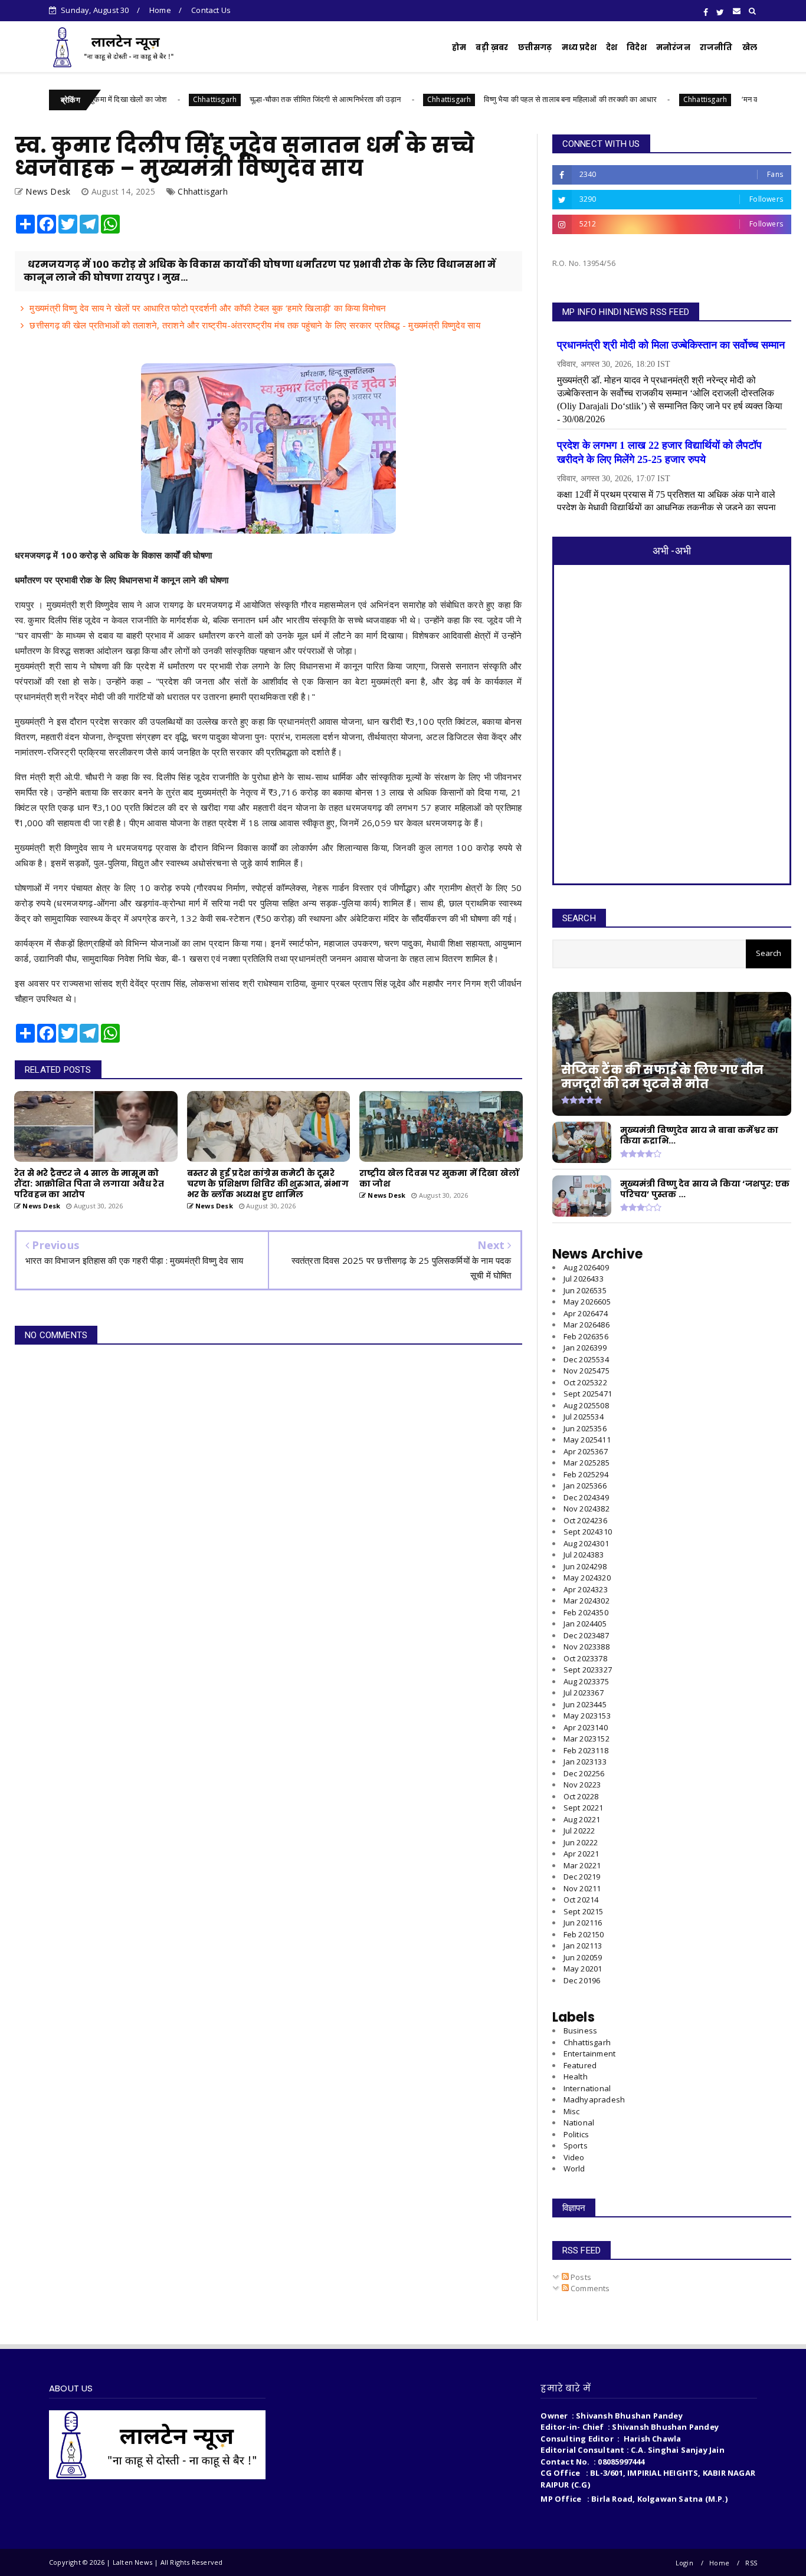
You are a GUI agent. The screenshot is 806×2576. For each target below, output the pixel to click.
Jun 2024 (585, 1566)
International (587, 2088)
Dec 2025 (586, 1359)
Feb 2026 (586, 1336)
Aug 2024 (586, 1543)
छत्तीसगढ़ (535, 47)
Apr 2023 (586, 1727)
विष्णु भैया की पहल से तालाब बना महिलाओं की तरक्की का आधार (499, 99)
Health (576, 2076)
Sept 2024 (588, 1532)
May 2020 (583, 1969)
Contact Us (211, 10)
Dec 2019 (582, 1980)
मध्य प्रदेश (579, 47)
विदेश (637, 47)
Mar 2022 (582, 1865)
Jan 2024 (585, 1624)
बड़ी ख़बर (492, 47)
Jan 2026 (585, 1348)
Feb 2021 (584, 1934)
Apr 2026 (586, 1313)
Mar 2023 (587, 1739)
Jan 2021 (583, 1946)
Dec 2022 (584, 1773)
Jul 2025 (584, 1417)
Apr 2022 (581, 1854)
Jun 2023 (585, 1704)
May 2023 (587, 1716)
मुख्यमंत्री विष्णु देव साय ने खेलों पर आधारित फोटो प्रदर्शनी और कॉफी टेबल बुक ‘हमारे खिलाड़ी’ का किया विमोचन (208, 308)
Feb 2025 (586, 1474)
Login (684, 2563)
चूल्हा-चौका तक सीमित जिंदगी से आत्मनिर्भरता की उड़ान (254, 99)
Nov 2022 (582, 1785)
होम (459, 47)
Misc (572, 2111)
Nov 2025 (587, 1371)
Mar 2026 (587, 1325)
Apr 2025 (586, 1451)
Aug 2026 (586, 1267)
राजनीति (716, 47)
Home (160, 10)
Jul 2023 (584, 1693)
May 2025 (587, 1440)
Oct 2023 (585, 1658)
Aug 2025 (586, 1405)
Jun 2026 (585, 1290)
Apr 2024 (586, 1589)
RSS (751, 2563)
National (579, 2122)
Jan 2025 (585, 1486)
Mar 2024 (587, 1601)
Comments (589, 2288)
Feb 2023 (586, 1750)
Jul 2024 (584, 1555)
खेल (750, 47)
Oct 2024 (585, 1520)
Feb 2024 (586, 1612)
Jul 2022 (579, 1831)
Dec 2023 (586, 1635)
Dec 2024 (586, 1497)
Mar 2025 (587, 1463)
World (574, 2168)
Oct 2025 (585, 1382)
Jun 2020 (583, 1957)
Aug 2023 (586, 1681)
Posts (580, 2277)
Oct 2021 (581, 1900)
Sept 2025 (588, 1394)
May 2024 (587, 1578)
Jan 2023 (585, 1762)
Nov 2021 (582, 1888)
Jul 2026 (584, 1279)
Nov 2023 (587, 1647)
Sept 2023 (588, 1670)
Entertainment (590, 2053)
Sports (576, 2145)
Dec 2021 (582, 1877)
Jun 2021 (583, 1923)
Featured (580, 2065)
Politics (576, 2134)
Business (581, 2030)
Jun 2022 (581, 1842)
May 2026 (587, 1302)
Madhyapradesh (594, 2099)
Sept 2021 (584, 1911)
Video (574, 2157)
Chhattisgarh (143, 99)
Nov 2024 (587, 1509)
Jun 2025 (585, 1428)
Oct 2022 (581, 1796)
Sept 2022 (584, 1808)
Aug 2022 (582, 1819)
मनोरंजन (673, 47)
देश (612, 47)
